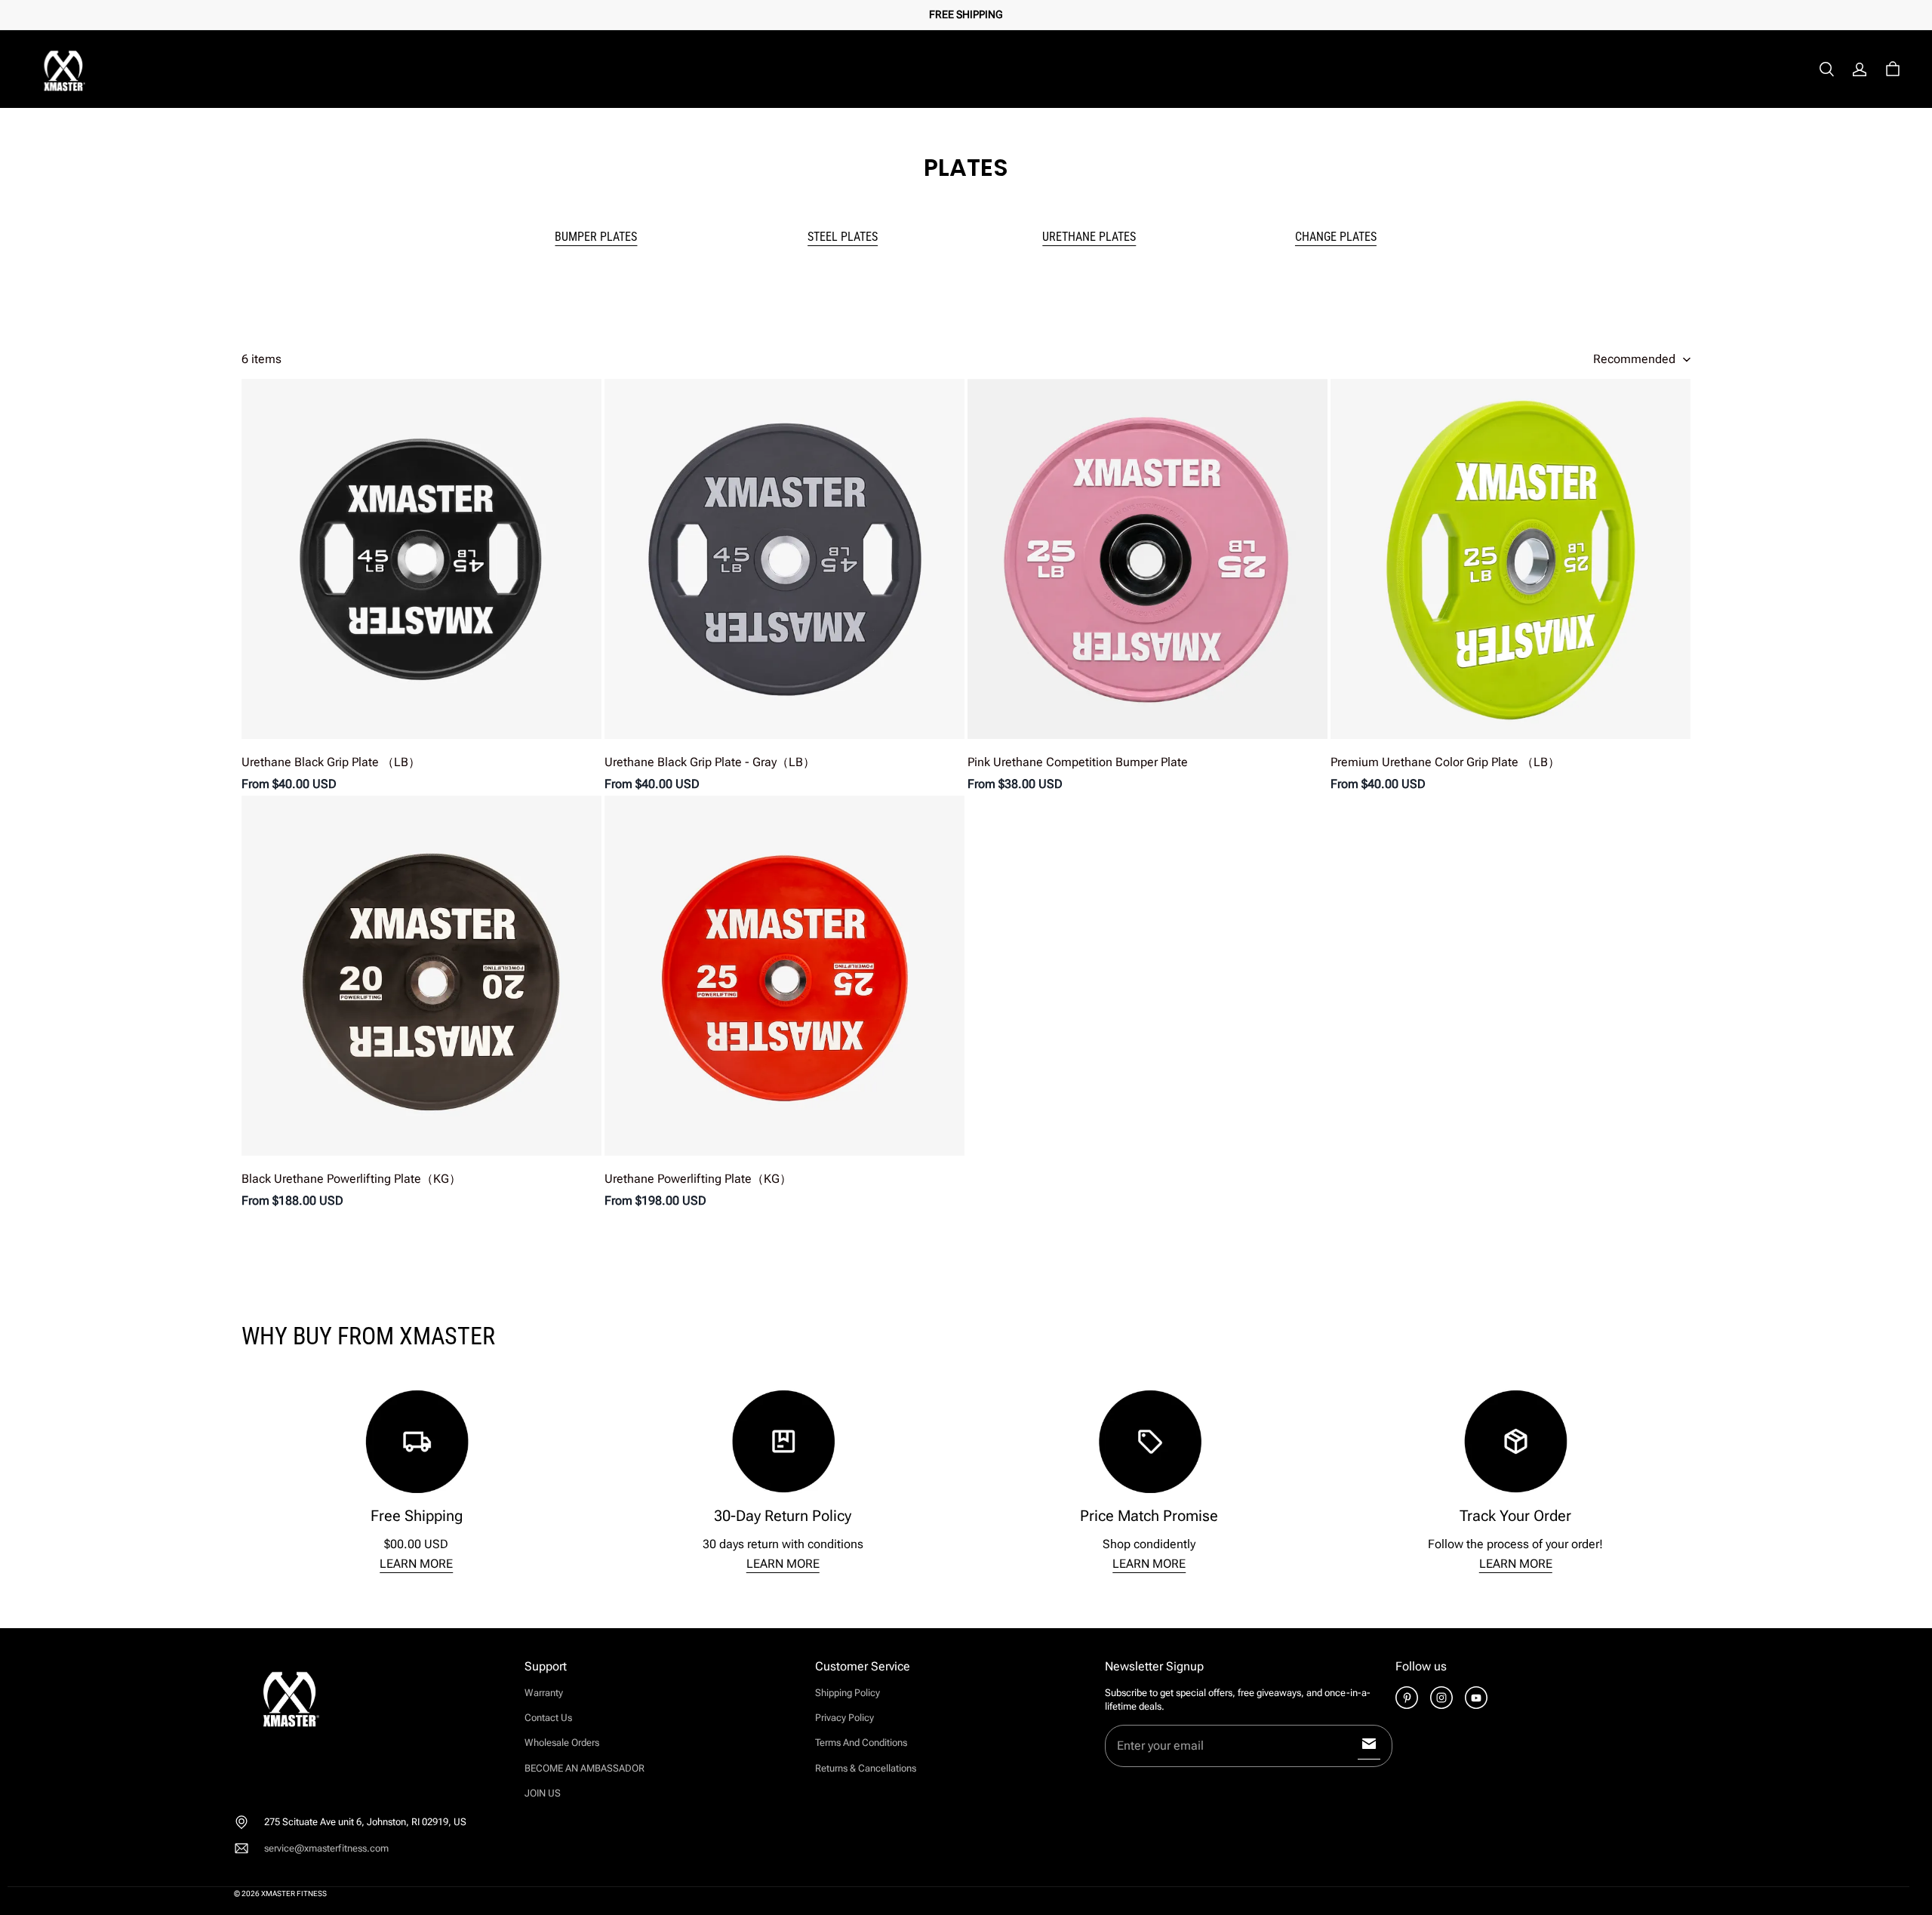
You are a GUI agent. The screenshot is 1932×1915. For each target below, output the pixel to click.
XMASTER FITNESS (294, 1893)
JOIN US (543, 1793)
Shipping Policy (848, 1693)
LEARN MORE (416, 1564)
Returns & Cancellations (866, 1768)
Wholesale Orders (562, 1743)
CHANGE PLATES (1336, 237)
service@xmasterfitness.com (326, 1848)
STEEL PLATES (843, 237)
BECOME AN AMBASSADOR (585, 1768)
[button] (1826, 69)
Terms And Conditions (861, 1743)
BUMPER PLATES (596, 237)
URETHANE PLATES (1089, 237)
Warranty (544, 1693)
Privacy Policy (844, 1718)
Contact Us (548, 1718)
